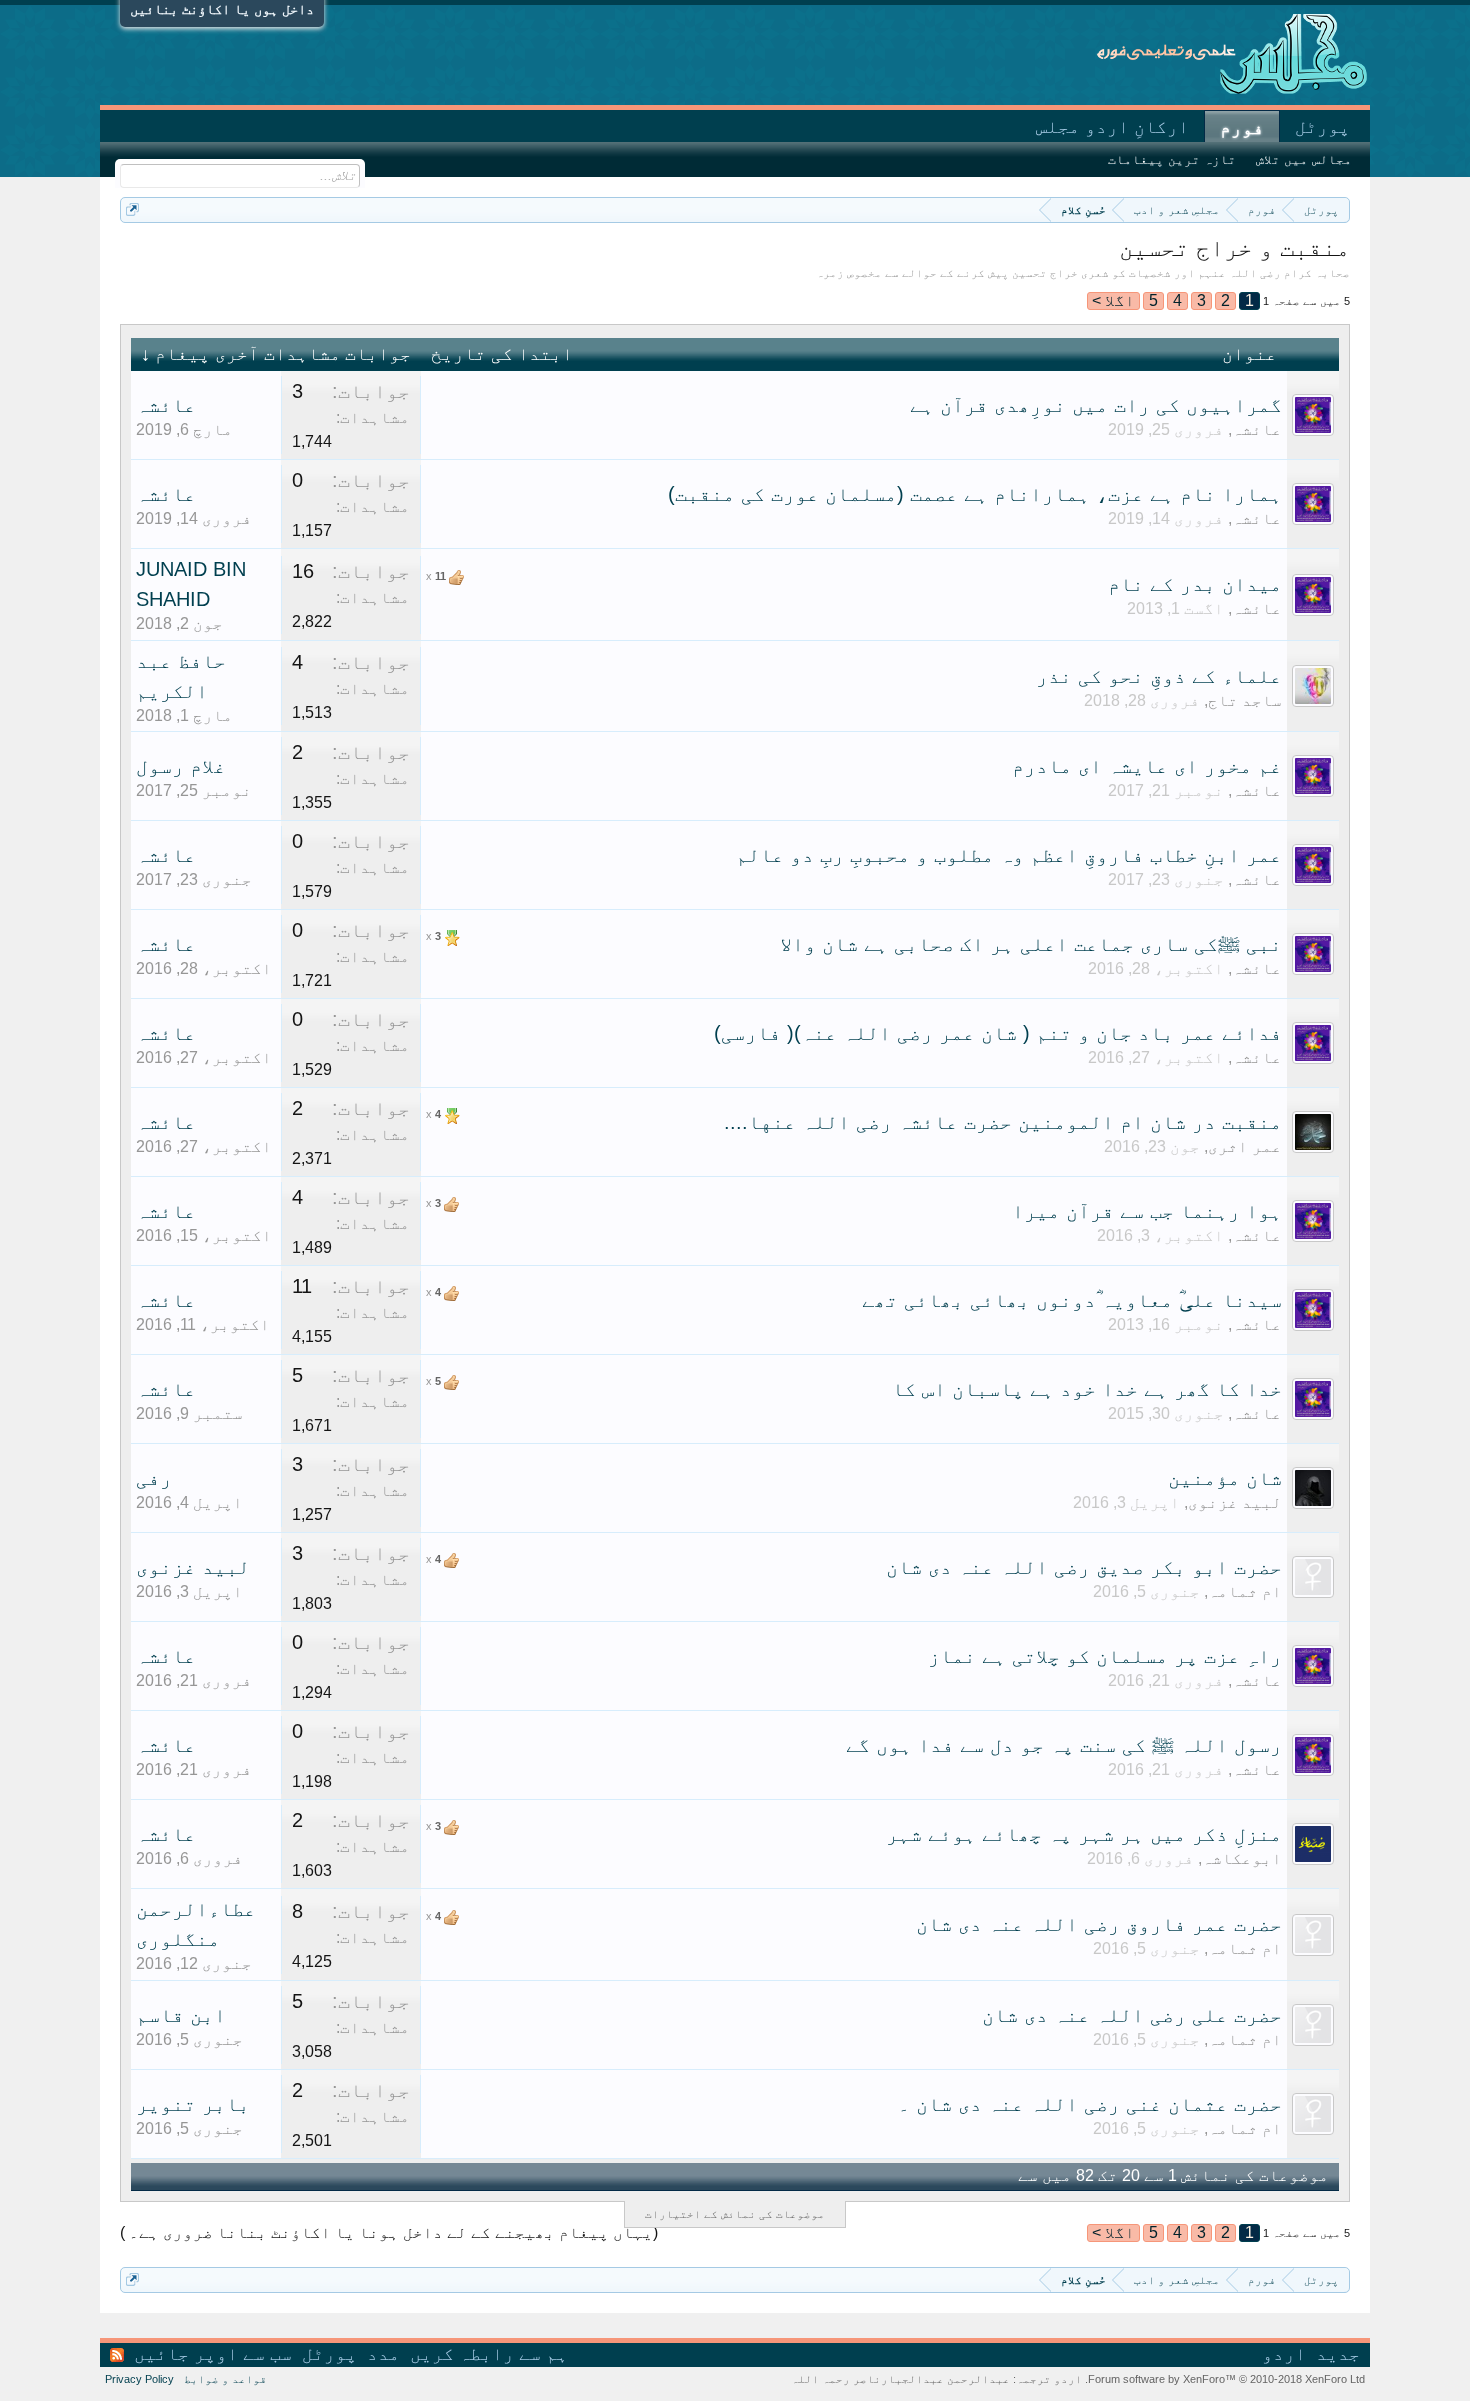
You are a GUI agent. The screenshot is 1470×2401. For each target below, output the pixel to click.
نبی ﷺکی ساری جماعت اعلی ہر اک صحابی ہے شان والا (1031, 944)
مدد (383, 2354)
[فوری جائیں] (132, 209)
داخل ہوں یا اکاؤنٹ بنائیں (222, 9)
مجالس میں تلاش (1304, 159)
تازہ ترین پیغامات (1172, 159)
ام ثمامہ (1245, 1591)
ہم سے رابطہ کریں (489, 2354)
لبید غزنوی (1235, 1502)
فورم (1242, 128)
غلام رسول (181, 766)
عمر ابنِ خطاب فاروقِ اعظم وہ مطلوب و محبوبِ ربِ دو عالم (1009, 855)
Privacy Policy (139, 2379)
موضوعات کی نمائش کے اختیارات (735, 2214)
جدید (1338, 2354)
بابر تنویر (193, 2104)
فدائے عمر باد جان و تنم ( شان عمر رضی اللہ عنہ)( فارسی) (998, 1033)
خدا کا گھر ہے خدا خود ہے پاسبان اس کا (1087, 1389)
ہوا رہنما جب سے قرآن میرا (1147, 1211)
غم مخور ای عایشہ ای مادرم (1147, 766)
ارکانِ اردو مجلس (1112, 127)
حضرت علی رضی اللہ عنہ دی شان (1132, 2015)
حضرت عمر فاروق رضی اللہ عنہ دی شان (1099, 1924)
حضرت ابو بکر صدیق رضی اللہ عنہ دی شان (1084, 1567)
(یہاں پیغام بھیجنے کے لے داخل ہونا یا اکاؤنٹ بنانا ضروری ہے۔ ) (389, 2232)
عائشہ (1257, 429)
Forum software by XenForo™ (1225, 2379)
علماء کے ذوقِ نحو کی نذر (1159, 676)
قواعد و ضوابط (225, 2379)
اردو (1284, 2354)
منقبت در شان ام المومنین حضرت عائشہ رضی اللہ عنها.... (1003, 1122)
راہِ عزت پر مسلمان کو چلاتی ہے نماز (1105, 1656)
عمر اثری (1245, 1146)
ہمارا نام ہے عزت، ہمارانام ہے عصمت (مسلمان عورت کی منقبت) (975, 494)
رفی (154, 1478)
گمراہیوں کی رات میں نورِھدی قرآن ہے (1096, 405)
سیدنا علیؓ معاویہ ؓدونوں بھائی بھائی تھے (1072, 1300)
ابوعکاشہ (1242, 1858)
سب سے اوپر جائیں (213, 2354)
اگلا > (1113, 300)
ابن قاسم (181, 2015)
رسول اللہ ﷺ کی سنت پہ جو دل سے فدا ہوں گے (1064, 1745)
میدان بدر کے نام (1195, 584)
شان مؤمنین (1225, 1478)
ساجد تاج (1245, 700)
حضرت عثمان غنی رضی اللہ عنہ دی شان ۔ (1090, 2104)
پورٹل (1322, 127)
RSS (117, 2355)
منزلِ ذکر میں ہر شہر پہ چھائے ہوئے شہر (1084, 1834)
